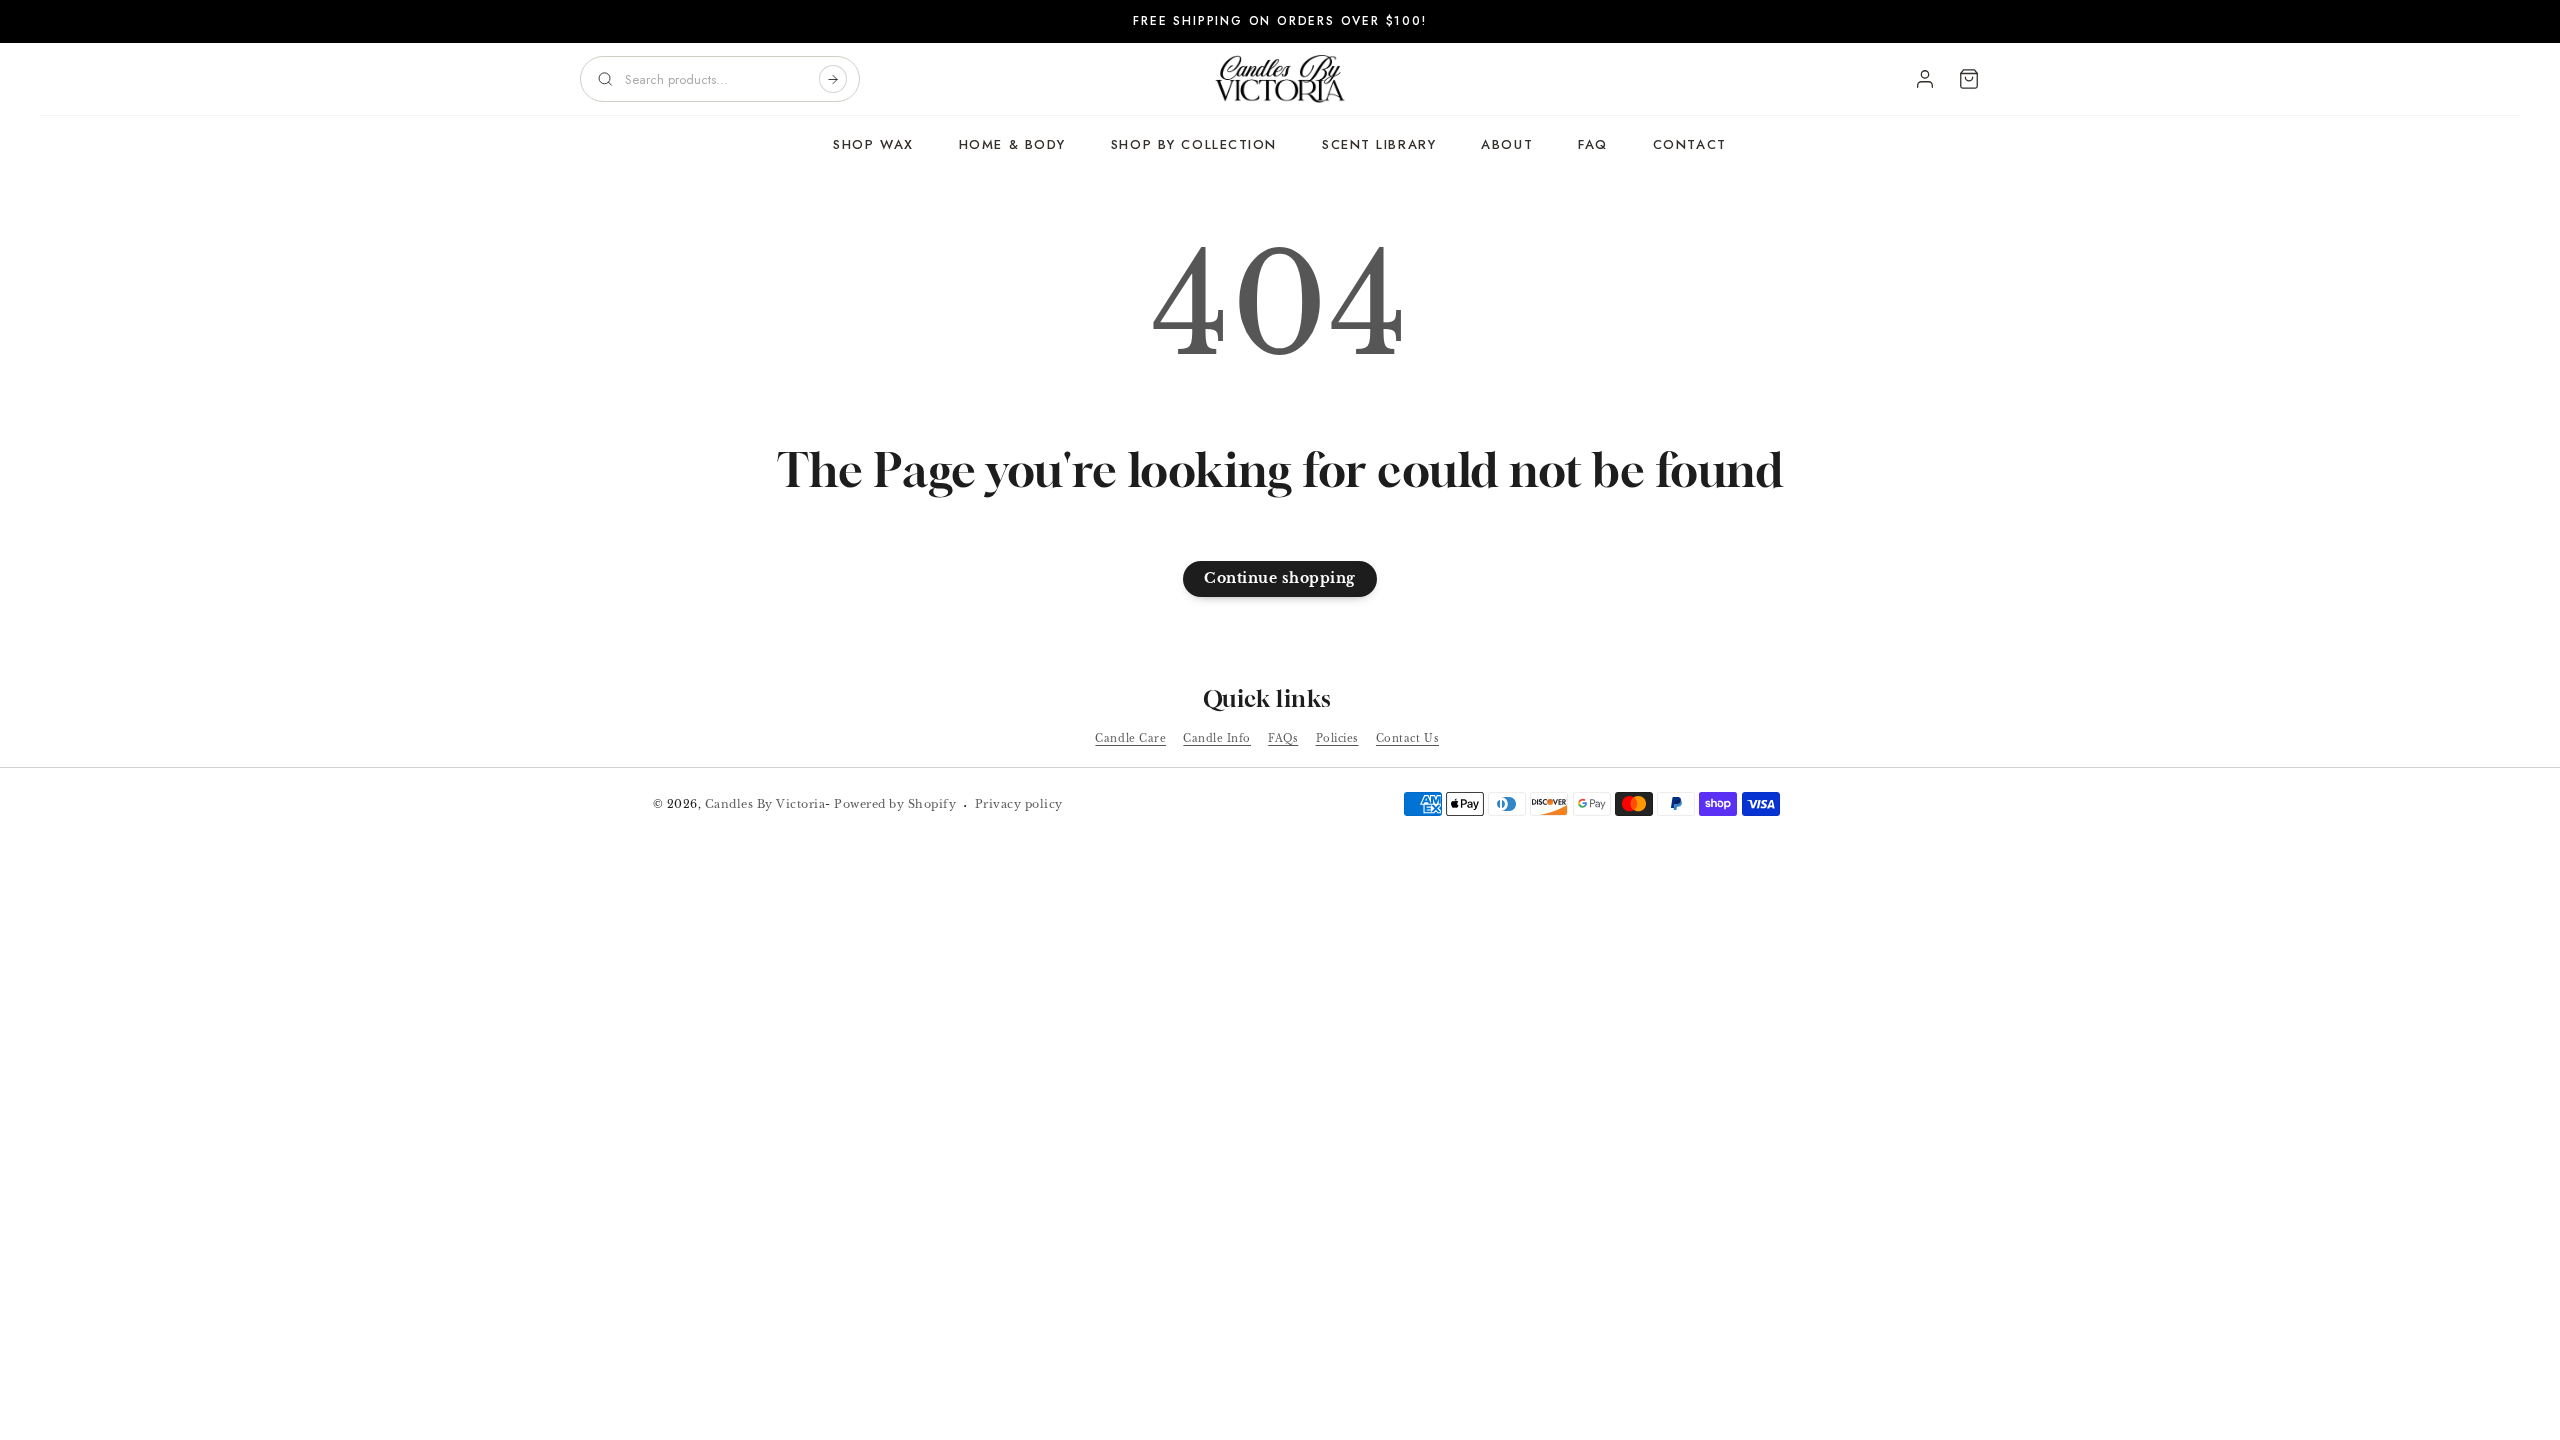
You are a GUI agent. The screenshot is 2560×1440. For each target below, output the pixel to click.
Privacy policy (1019, 804)
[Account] (1925, 79)
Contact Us (1407, 738)
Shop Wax (873, 144)
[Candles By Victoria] (1280, 79)
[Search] (833, 79)
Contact (1690, 144)
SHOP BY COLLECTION (1194, 144)
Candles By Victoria (765, 804)
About (1507, 144)
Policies (1337, 738)
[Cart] (1969, 79)
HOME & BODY (1012, 144)
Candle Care (1130, 738)
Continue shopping (1280, 578)
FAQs (1283, 738)
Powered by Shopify (895, 804)
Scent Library (1379, 144)
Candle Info (1217, 738)
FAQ (1593, 144)
